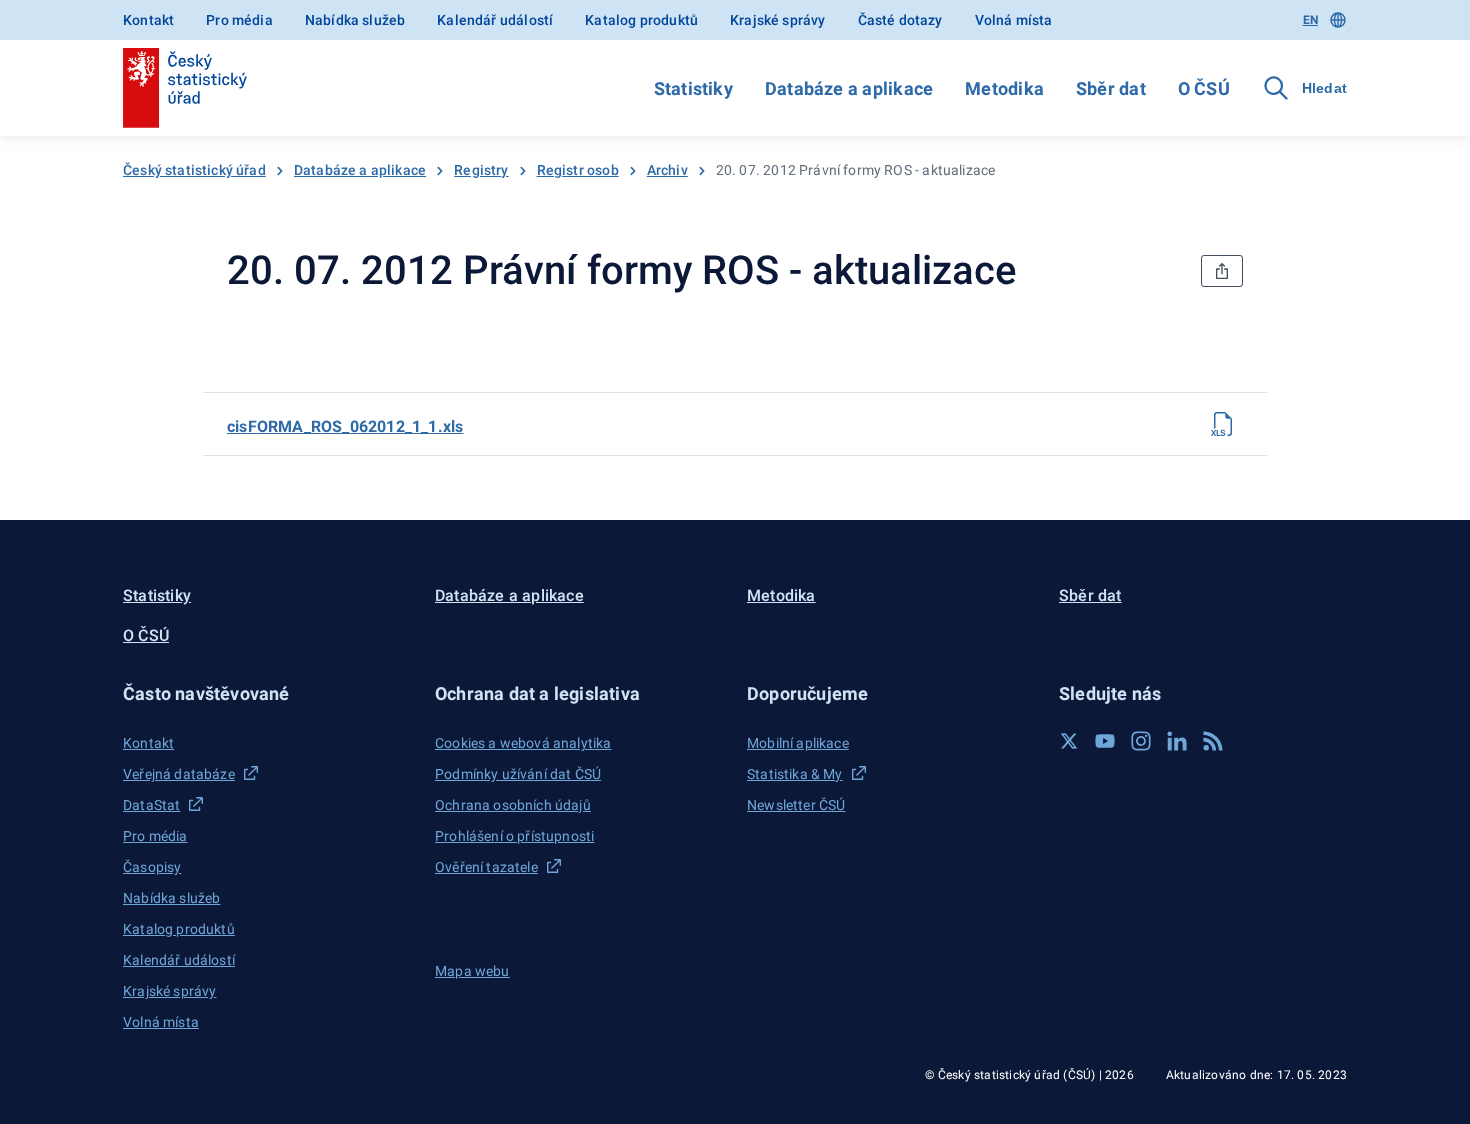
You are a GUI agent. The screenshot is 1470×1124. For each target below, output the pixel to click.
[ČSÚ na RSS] (1213, 741)
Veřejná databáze (179, 774)
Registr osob (578, 170)
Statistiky (693, 88)
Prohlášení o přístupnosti (514, 836)
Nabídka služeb (355, 20)
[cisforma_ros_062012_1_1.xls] (1223, 424)
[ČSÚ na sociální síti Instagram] (1141, 741)
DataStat (151, 805)
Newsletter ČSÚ (796, 805)
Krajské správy (777, 20)
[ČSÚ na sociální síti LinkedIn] (1177, 741)
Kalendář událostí (495, 20)
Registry (481, 170)
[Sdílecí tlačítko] (1222, 271)
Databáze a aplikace (849, 88)
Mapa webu (472, 971)
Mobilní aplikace (798, 743)
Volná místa (1014, 20)
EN (1310, 20)
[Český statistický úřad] (185, 88)
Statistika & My (795, 774)
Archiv (667, 170)
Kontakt (148, 20)
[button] (267, 693)
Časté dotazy (900, 20)
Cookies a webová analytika (523, 743)
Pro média (239, 20)
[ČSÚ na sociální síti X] (1069, 741)
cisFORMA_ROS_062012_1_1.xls (345, 426)
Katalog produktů (641, 20)
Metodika (1004, 88)
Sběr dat (1111, 88)
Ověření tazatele (486, 867)
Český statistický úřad (194, 170)
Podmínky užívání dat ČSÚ (518, 774)
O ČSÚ (1204, 88)
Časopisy (152, 867)
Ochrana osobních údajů (513, 805)
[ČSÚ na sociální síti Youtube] (1105, 741)
